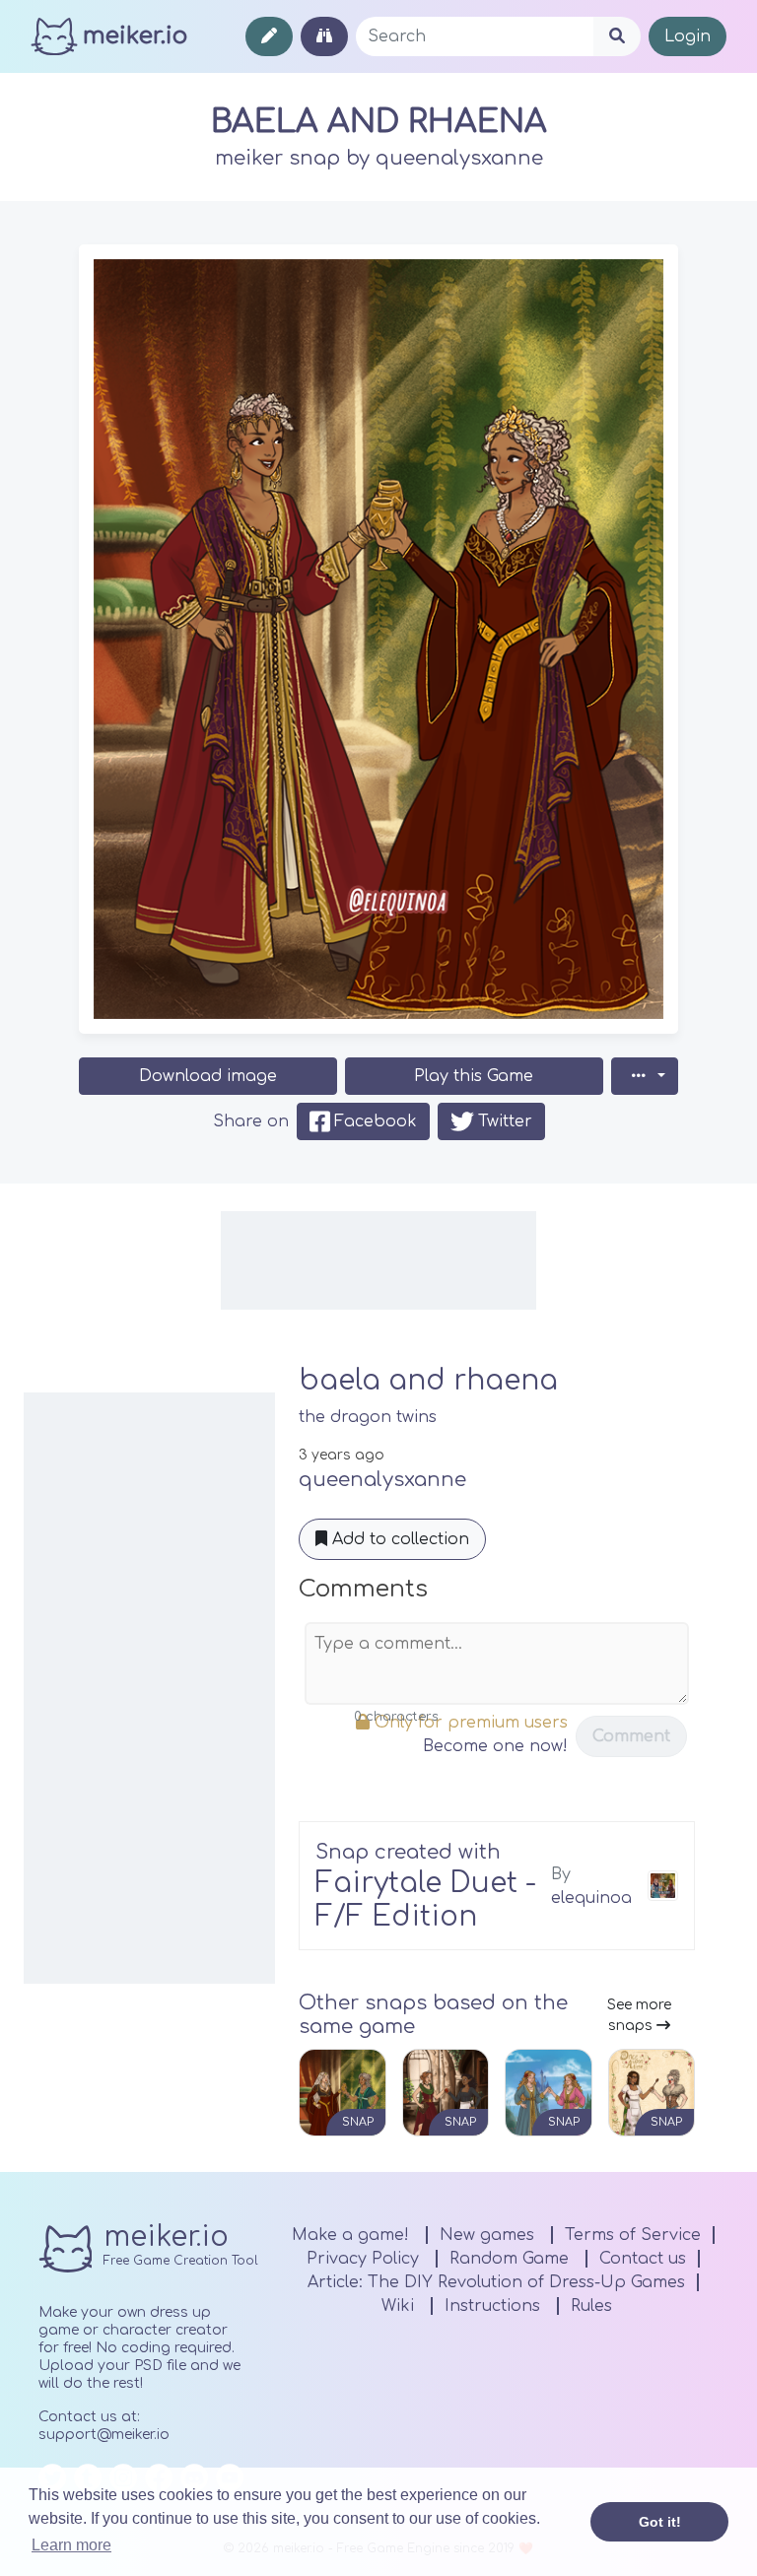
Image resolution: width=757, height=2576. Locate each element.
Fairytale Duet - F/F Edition (426, 1900)
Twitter (505, 1121)
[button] (645, 1076)
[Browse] (324, 36)
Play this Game (474, 1076)
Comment (631, 1736)
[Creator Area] (269, 36)
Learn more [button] (71, 2545)
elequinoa (591, 1898)
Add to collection (398, 1539)
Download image (208, 1076)
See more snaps (639, 2015)
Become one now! (495, 1746)
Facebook (376, 1121)
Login (688, 36)
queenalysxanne (459, 158)
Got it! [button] (660, 2522)
